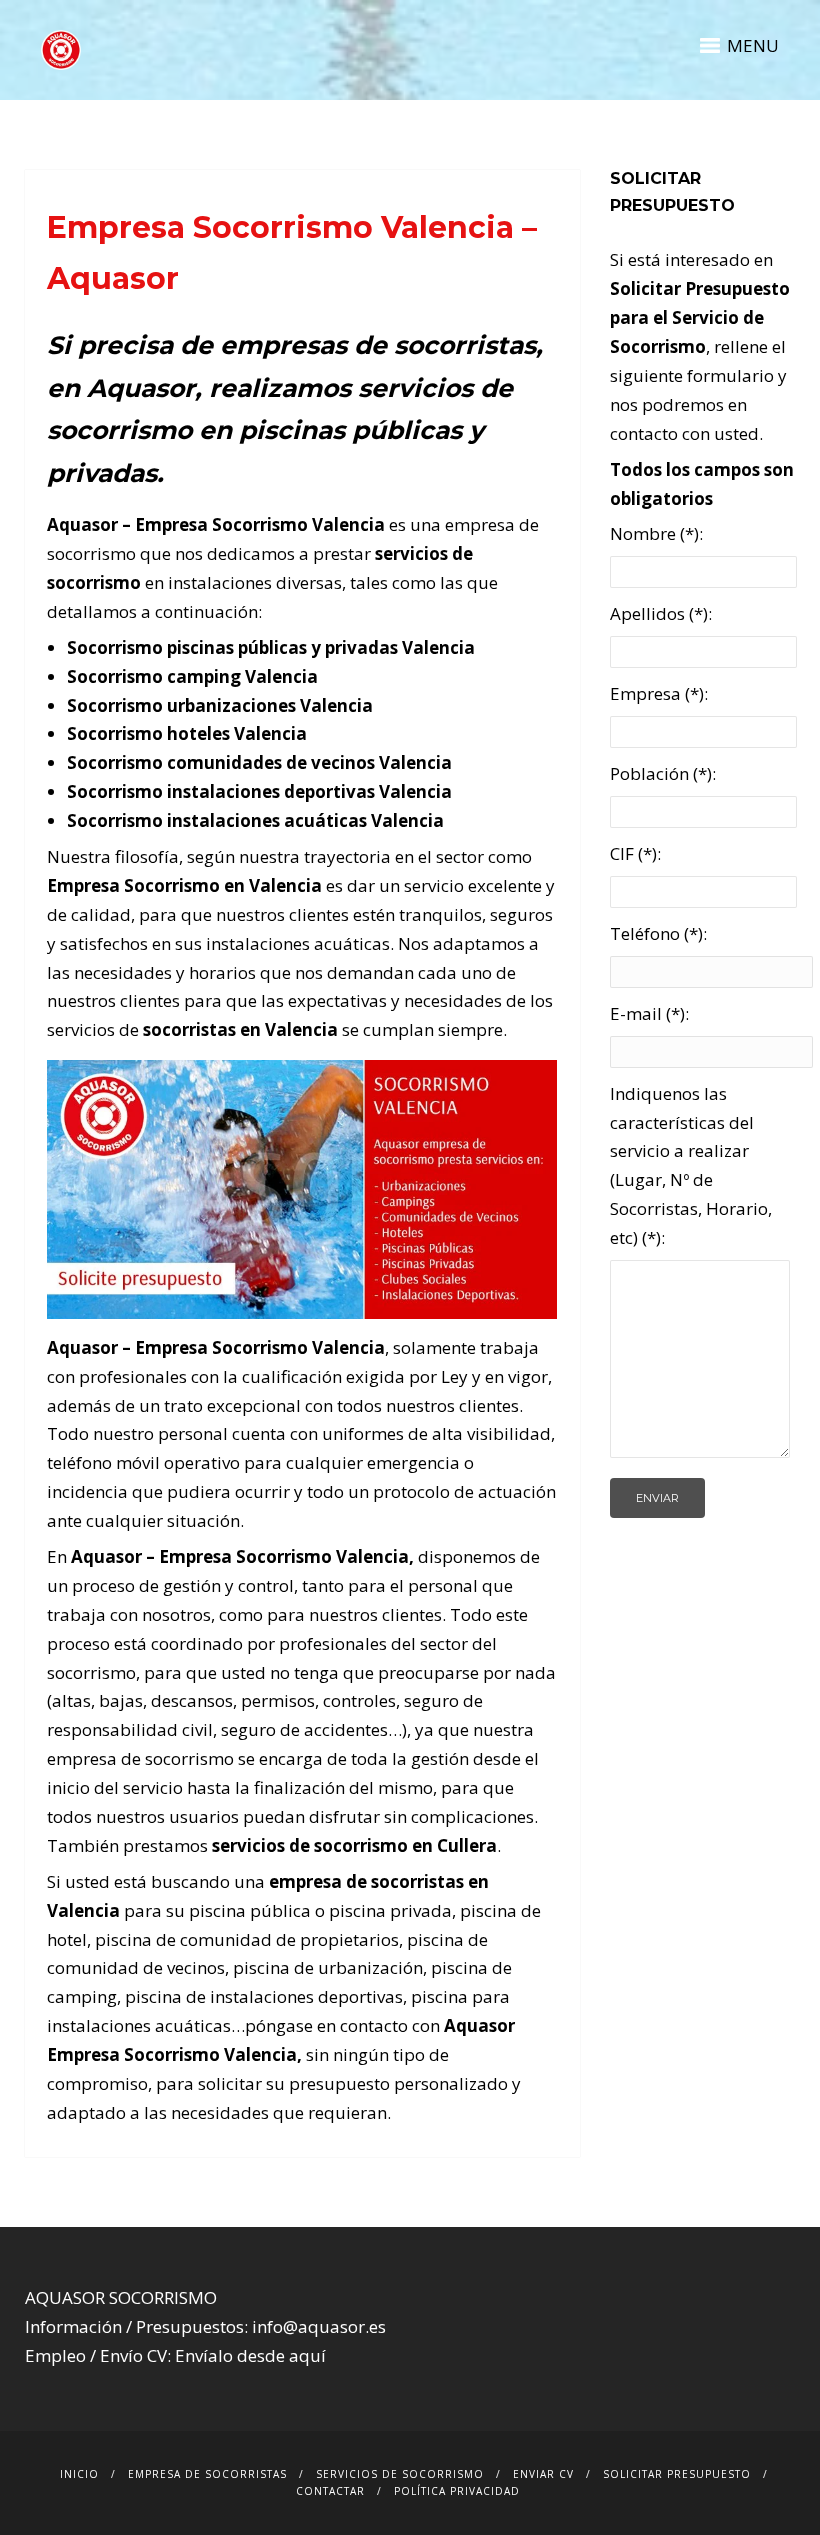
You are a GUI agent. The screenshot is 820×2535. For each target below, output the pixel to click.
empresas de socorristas (378, 345)
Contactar (330, 2491)
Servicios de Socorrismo (400, 2474)
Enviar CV (543, 2474)
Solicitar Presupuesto (677, 2474)
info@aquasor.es (319, 2326)
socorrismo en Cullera (405, 1845)
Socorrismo (284, 1556)
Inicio (79, 2474)
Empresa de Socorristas (207, 2474)
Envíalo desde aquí (250, 2355)
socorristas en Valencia (240, 1029)
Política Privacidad (457, 2491)
